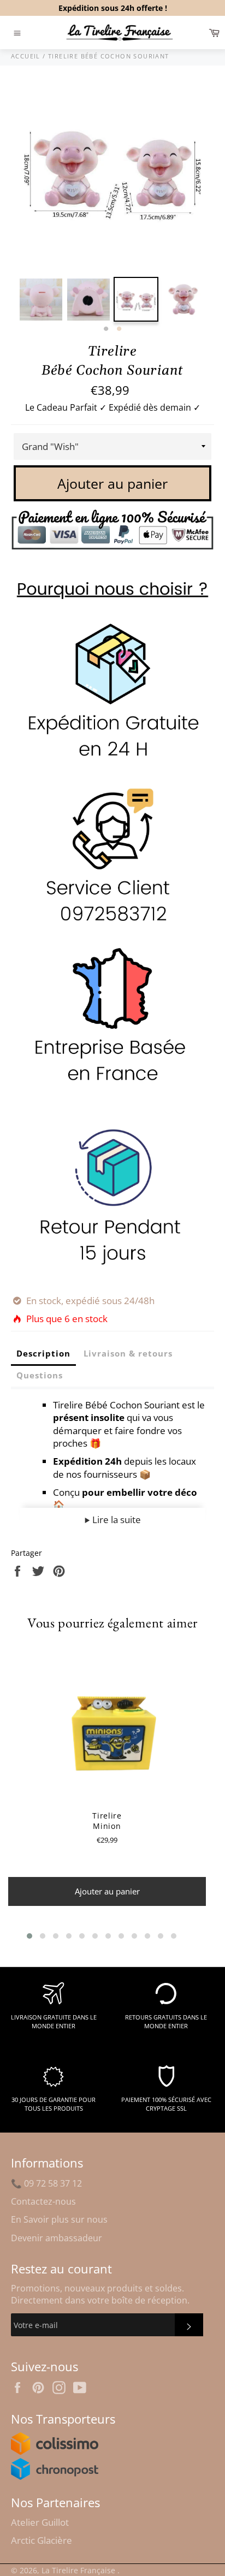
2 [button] (119, 329)
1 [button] (106, 329)
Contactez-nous (43, 2201)
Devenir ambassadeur (57, 2238)
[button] (29, 1936)
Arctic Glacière (42, 2540)
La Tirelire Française (79, 2570)
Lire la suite (116, 1520)
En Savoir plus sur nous (59, 2219)
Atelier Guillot (40, 2522)
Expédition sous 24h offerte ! (113, 8)
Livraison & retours (128, 1353)
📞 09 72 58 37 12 (46, 2183)
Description (43, 1353)
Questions (40, 1375)
